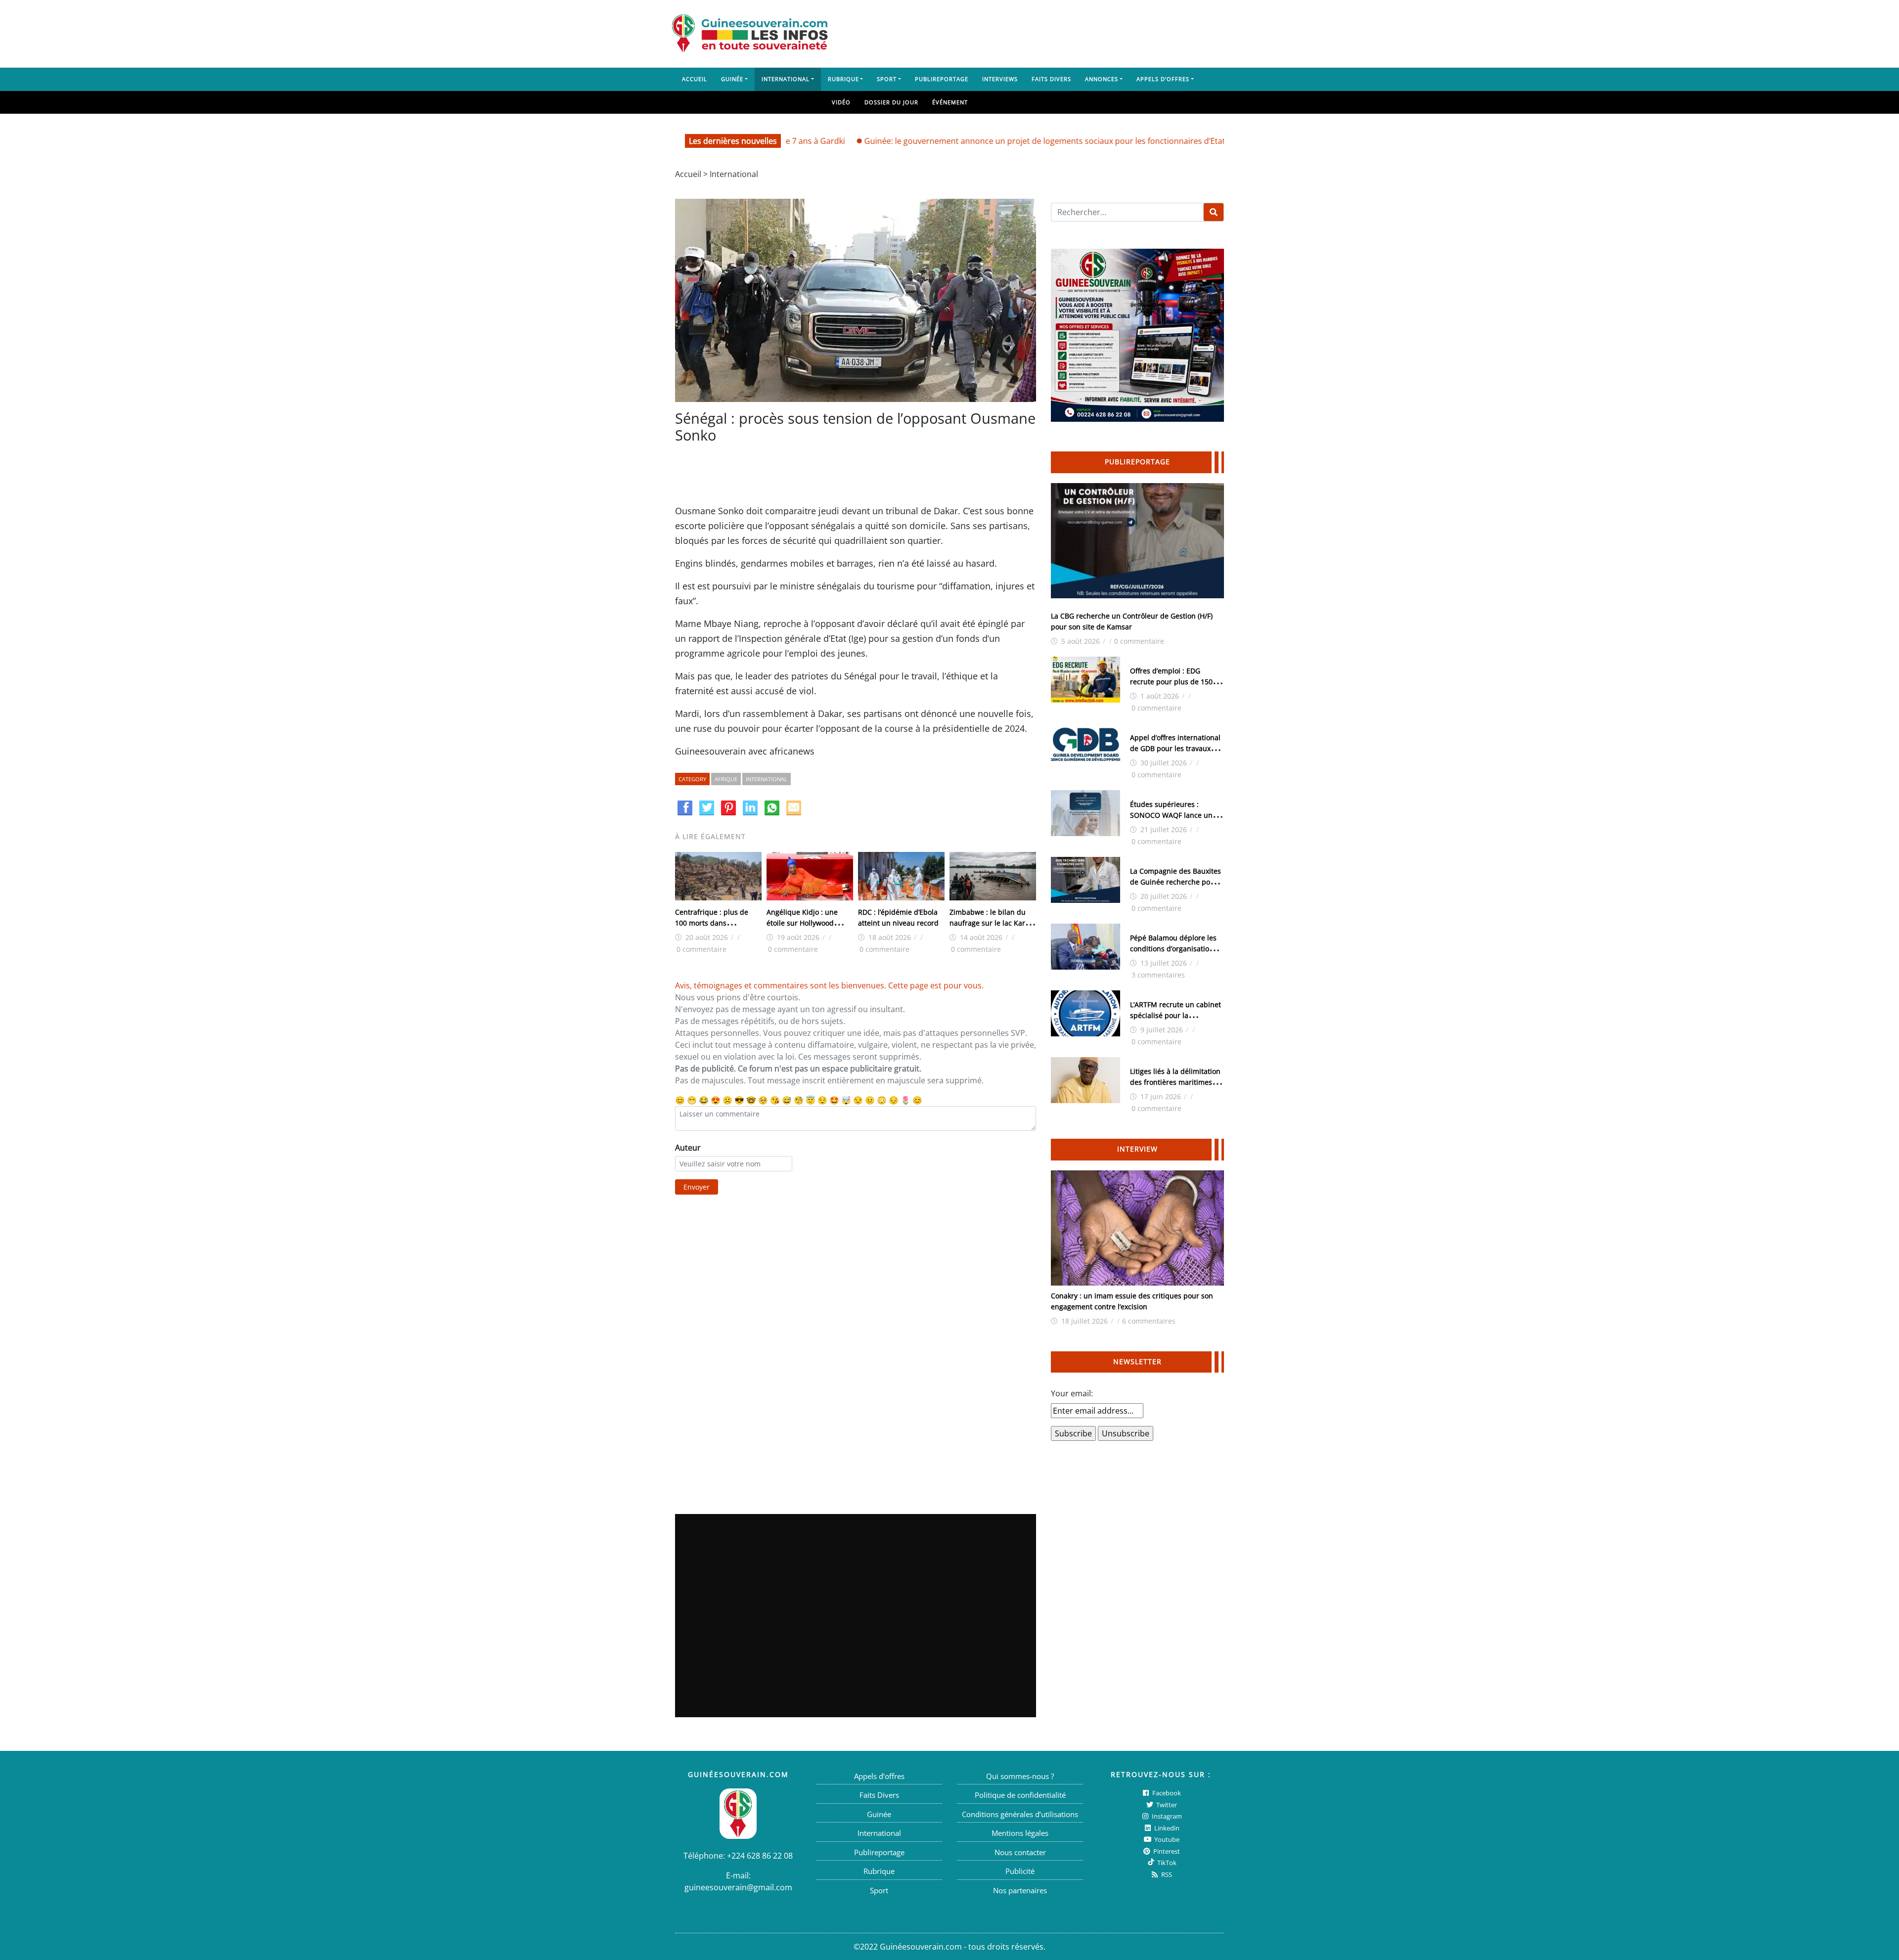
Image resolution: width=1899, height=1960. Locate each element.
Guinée (732, 79)
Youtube (1166, 1839)
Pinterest (1166, 1851)
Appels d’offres (1163, 79)
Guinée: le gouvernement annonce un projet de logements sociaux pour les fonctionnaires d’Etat (966, 141)
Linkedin (1166, 1828)
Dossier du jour (891, 102)
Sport (887, 79)
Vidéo (841, 102)
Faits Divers (1051, 79)
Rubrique (843, 79)
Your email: (1072, 1393)
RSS (1166, 1874)
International (786, 79)
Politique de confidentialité (1020, 1795)
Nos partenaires (1020, 1890)
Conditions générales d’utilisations (1020, 1814)
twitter (1166, 1805)
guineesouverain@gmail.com (738, 1887)
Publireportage (942, 79)
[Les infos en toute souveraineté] (750, 34)
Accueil (695, 79)
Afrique (726, 779)
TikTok (1166, 1863)
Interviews (1000, 79)
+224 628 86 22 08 (760, 1856)
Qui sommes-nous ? (1020, 1776)
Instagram (1166, 1816)
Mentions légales (1020, 1833)
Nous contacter (1020, 1852)
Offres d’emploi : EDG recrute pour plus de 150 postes (1171, 682)
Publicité (1020, 1871)
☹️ (727, 1100)
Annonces (1102, 79)
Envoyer (697, 1187)
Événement (950, 102)
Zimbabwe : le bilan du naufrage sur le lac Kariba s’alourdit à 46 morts (993, 923)
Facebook (1166, 1793)
